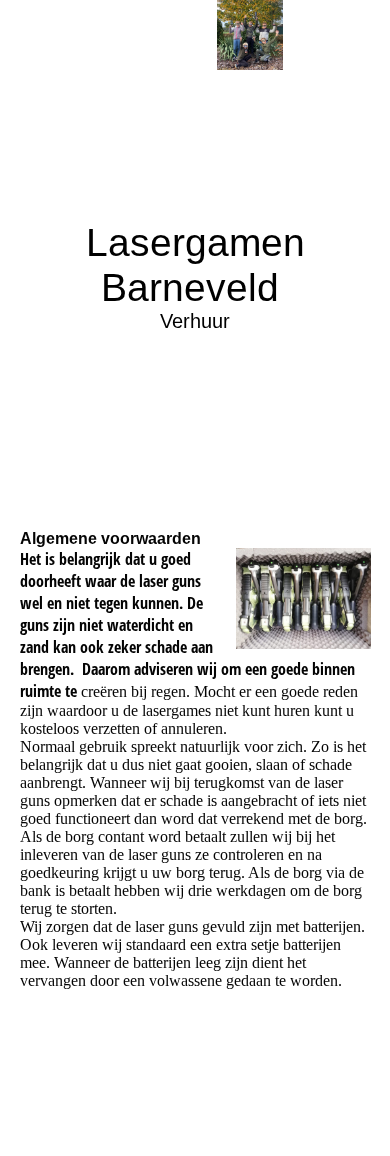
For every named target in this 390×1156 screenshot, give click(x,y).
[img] (250, 35)
